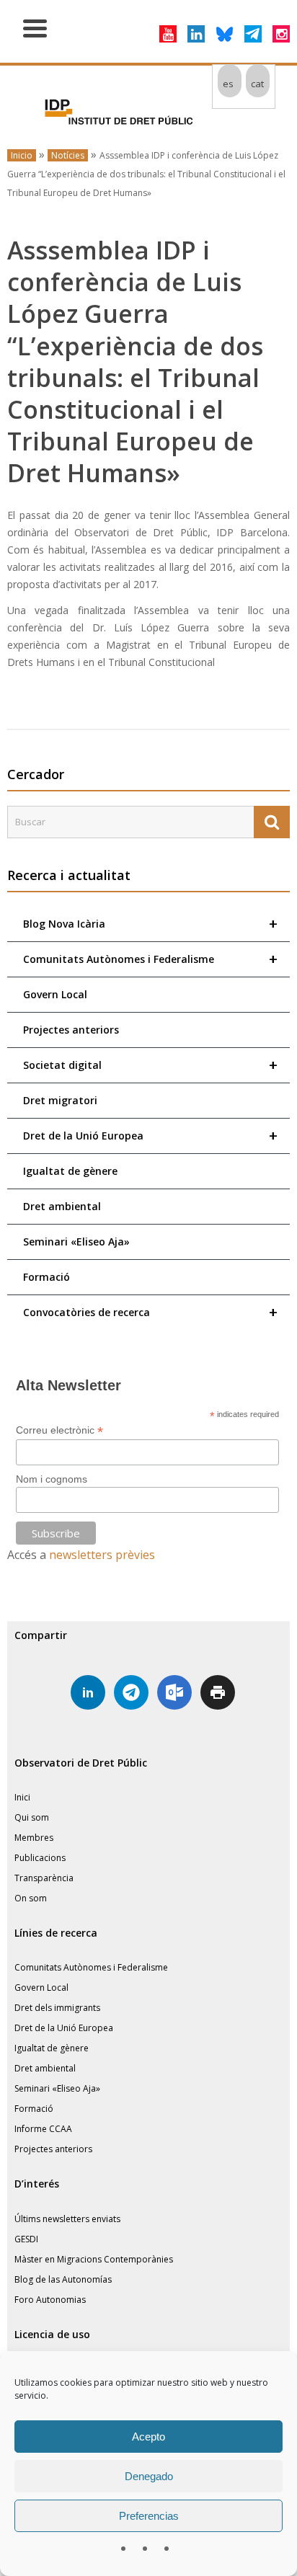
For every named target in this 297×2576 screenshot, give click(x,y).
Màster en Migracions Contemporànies (94, 2259)
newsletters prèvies (102, 1555)
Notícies (68, 155)
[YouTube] (168, 34)
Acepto (148, 2437)
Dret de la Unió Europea (150, 1136)
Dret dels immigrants (57, 2008)
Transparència (44, 1878)
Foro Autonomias (50, 2300)
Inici (22, 1797)
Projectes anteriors (71, 1030)
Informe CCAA (43, 2129)
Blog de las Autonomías (63, 2279)
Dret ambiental (62, 1206)
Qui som (32, 1817)
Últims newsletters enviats (67, 2219)
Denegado (149, 2476)
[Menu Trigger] (35, 27)
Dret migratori (60, 1100)
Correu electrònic (59, 1430)
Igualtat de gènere (70, 1171)
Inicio (22, 155)
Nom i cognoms (52, 1479)
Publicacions (40, 1858)
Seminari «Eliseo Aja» (76, 1242)
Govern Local (55, 994)
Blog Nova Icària (150, 924)
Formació (46, 1277)
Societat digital (150, 1065)
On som (31, 1898)
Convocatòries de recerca (150, 1312)
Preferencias (149, 2516)
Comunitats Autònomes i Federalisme (150, 959)
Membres (34, 1838)
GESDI (26, 2239)
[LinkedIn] (196, 34)
